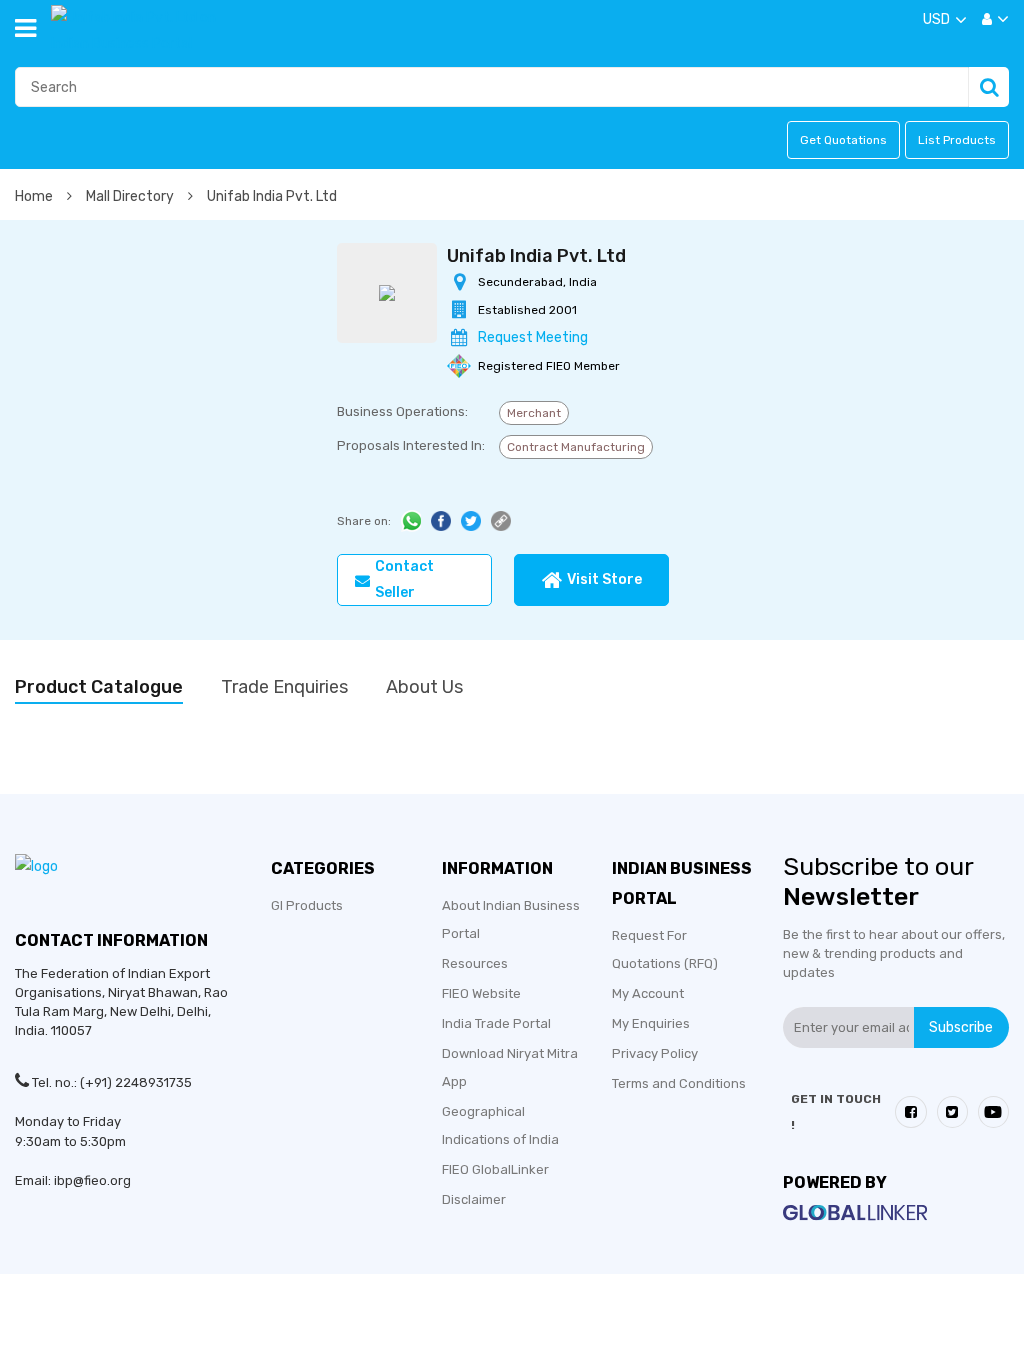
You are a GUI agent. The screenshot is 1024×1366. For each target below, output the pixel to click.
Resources (475, 963)
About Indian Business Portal (511, 919)
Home (35, 196)
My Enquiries (651, 1023)
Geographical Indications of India (500, 1125)
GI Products (307, 905)
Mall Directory (131, 196)
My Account (648, 993)
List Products (957, 140)
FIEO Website (481, 993)
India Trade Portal (496, 1023)
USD (936, 19)
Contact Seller (404, 579)
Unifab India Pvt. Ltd (272, 196)
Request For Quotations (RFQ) (665, 949)
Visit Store (604, 579)
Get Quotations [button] (843, 140)
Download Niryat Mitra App (510, 1067)
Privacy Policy (655, 1053)
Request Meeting (533, 337)
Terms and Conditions (679, 1083)
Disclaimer (474, 1199)
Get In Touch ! (836, 1112)
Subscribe (961, 1026)
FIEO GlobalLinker (495, 1169)
